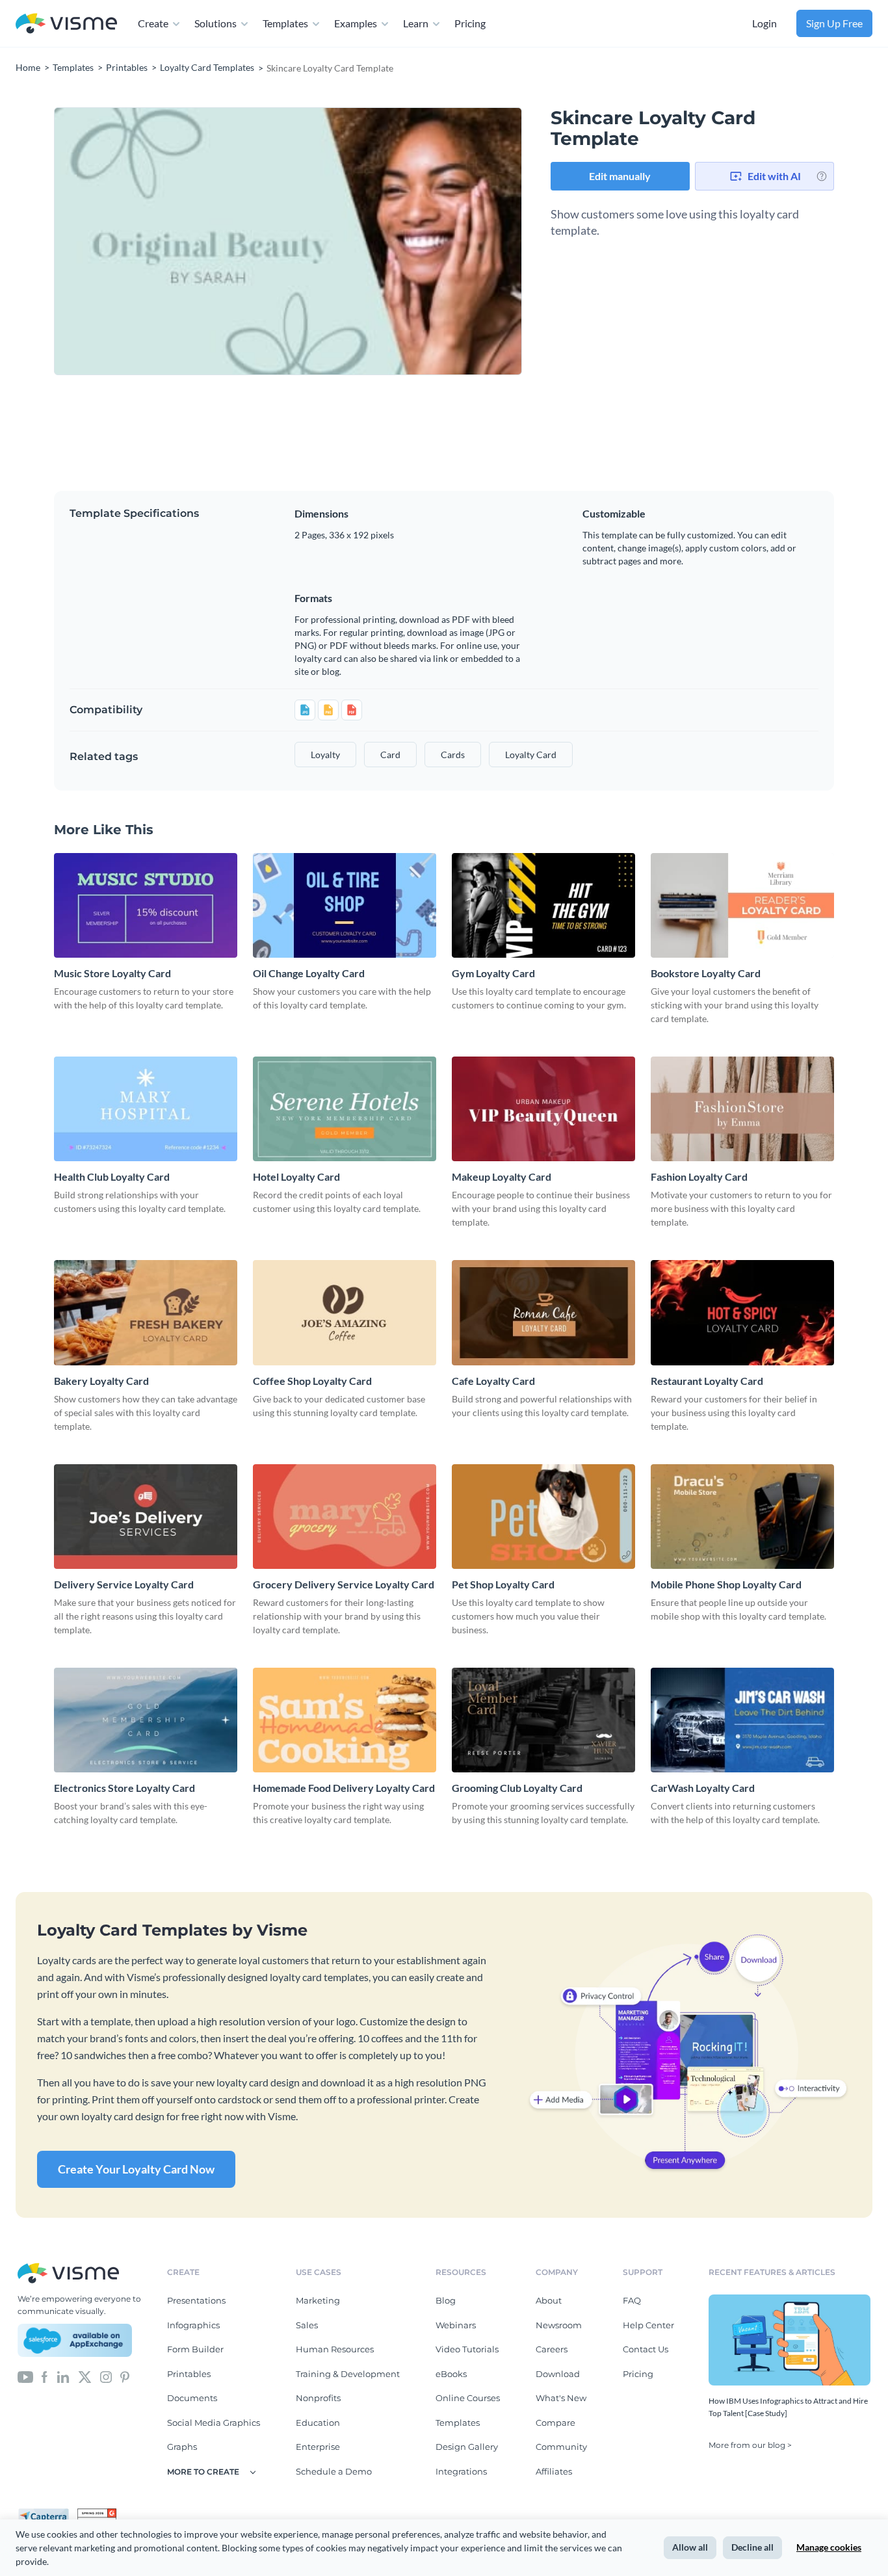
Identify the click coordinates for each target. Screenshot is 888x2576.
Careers (552, 2349)
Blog (446, 2300)
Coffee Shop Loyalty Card (312, 1381)
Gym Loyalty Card (493, 973)
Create (153, 23)
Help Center (648, 2325)
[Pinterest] (125, 2376)
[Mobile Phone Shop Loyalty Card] (742, 1517)
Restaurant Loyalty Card (707, 1381)
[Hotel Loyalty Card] (345, 1109)
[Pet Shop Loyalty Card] (543, 1517)
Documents (192, 2398)
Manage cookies (829, 2547)
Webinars (456, 2325)
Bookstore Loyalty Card (706, 973)
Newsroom (559, 2325)
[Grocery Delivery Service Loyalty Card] (345, 1517)
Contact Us (646, 2349)
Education (318, 2423)
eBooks (451, 2374)
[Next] (405, 241)
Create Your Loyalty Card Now (136, 2169)
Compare (555, 2423)
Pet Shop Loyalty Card (503, 1584)
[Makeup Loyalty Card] (543, 1109)
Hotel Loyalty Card (296, 1176)
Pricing (470, 23)
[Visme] (66, 24)
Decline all (752, 2547)
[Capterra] (47, 2514)
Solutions (215, 23)
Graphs (182, 2447)
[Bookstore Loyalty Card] (742, 905)
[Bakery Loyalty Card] (146, 1312)
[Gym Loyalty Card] (543, 905)
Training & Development (348, 2374)
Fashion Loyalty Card (699, 1176)
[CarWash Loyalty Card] (742, 1720)
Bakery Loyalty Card (101, 1381)
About (549, 2300)
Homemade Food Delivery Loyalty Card (344, 1788)
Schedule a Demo (334, 2471)
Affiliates (554, 2471)
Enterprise (318, 2447)
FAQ (632, 2300)
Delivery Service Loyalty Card (124, 1584)
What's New (561, 2398)
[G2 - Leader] (97, 2514)
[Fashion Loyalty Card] (742, 1109)
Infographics (193, 2325)
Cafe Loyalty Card (493, 1381)
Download (558, 2374)
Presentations (196, 2300)
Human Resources (335, 2349)
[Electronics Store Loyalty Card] (146, 1720)
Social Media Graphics (214, 2423)
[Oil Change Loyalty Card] (345, 905)
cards (453, 755)
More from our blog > (750, 2445)
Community (561, 2447)
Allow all (690, 2547)
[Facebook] (45, 2376)
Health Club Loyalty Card (112, 1176)
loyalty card (531, 755)
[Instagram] (106, 2376)
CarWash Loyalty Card (703, 1788)
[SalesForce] (75, 2341)
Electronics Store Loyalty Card (124, 1788)
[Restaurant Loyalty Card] (742, 1312)
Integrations (461, 2471)
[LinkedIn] (63, 2376)
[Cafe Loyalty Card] (543, 1312)
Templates (285, 23)
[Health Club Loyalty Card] (146, 1109)
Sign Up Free (834, 23)
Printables (189, 2374)
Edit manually (620, 176)
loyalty (325, 755)
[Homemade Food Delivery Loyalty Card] (345, 1720)
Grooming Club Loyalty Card (517, 1788)
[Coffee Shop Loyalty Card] (345, 1312)
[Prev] (171, 241)
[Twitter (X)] (85, 2376)
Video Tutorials (467, 2349)
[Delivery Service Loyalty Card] (146, 1517)
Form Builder (195, 2349)
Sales (307, 2325)
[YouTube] (25, 2376)
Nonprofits (318, 2398)
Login (764, 23)
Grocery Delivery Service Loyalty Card (344, 1584)
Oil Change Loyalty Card (309, 973)
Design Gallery (467, 2447)
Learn (416, 23)
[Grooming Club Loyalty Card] (543, 1720)
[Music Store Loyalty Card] (146, 905)
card (390, 755)
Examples (356, 23)
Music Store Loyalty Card (112, 973)
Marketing (318, 2300)
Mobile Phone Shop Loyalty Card (726, 1584)
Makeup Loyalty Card (502, 1176)
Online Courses (468, 2398)
